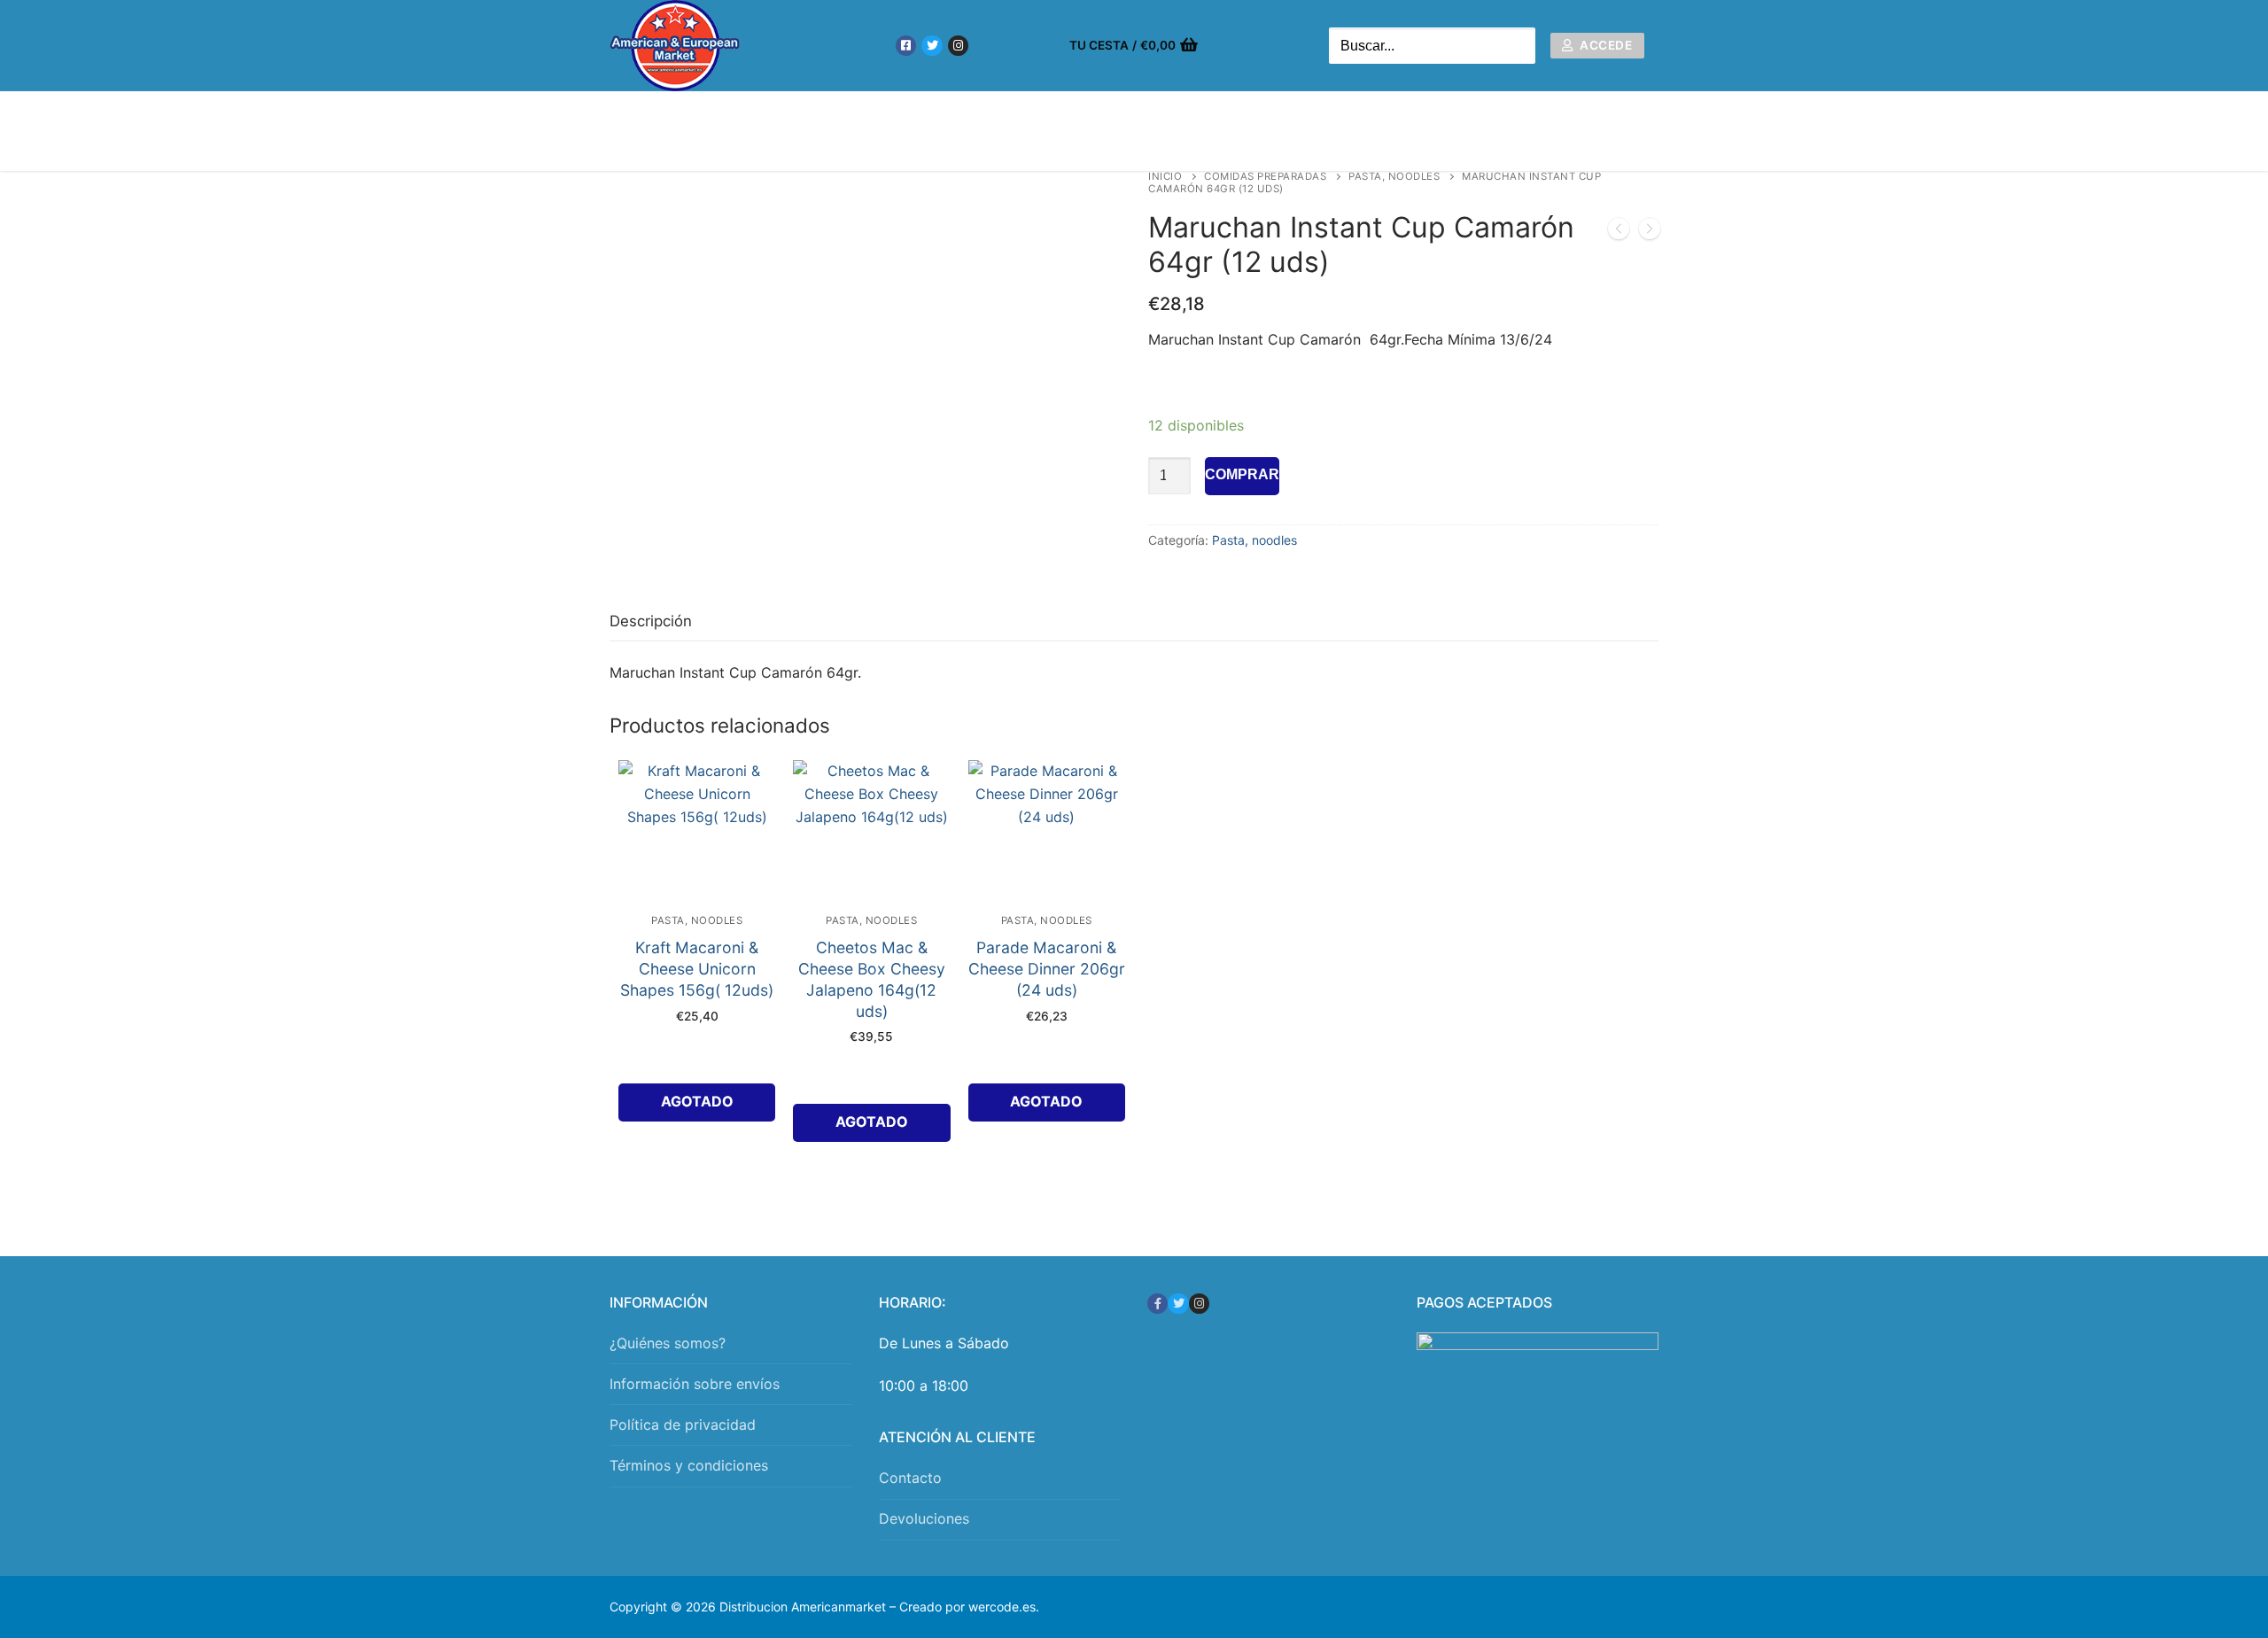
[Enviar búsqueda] (1518, 46)
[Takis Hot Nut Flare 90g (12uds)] (1619, 232)
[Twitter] (932, 46)
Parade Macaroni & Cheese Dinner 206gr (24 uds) (1047, 969)
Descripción (651, 621)
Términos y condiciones (689, 1465)
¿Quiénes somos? (668, 1343)
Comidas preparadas (1265, 176)
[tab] (651, 621)
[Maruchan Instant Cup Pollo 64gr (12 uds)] (1650, 232)
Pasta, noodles (1394, 176)
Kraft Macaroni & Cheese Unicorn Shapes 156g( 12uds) (697, 969)
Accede (1605, 45)
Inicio (1165, 176)
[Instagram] (958, 46)
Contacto (910, 1478)
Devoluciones (924, 1518)
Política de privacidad (683, 1425)
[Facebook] (906, 46)
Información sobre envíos (695, 1384)
